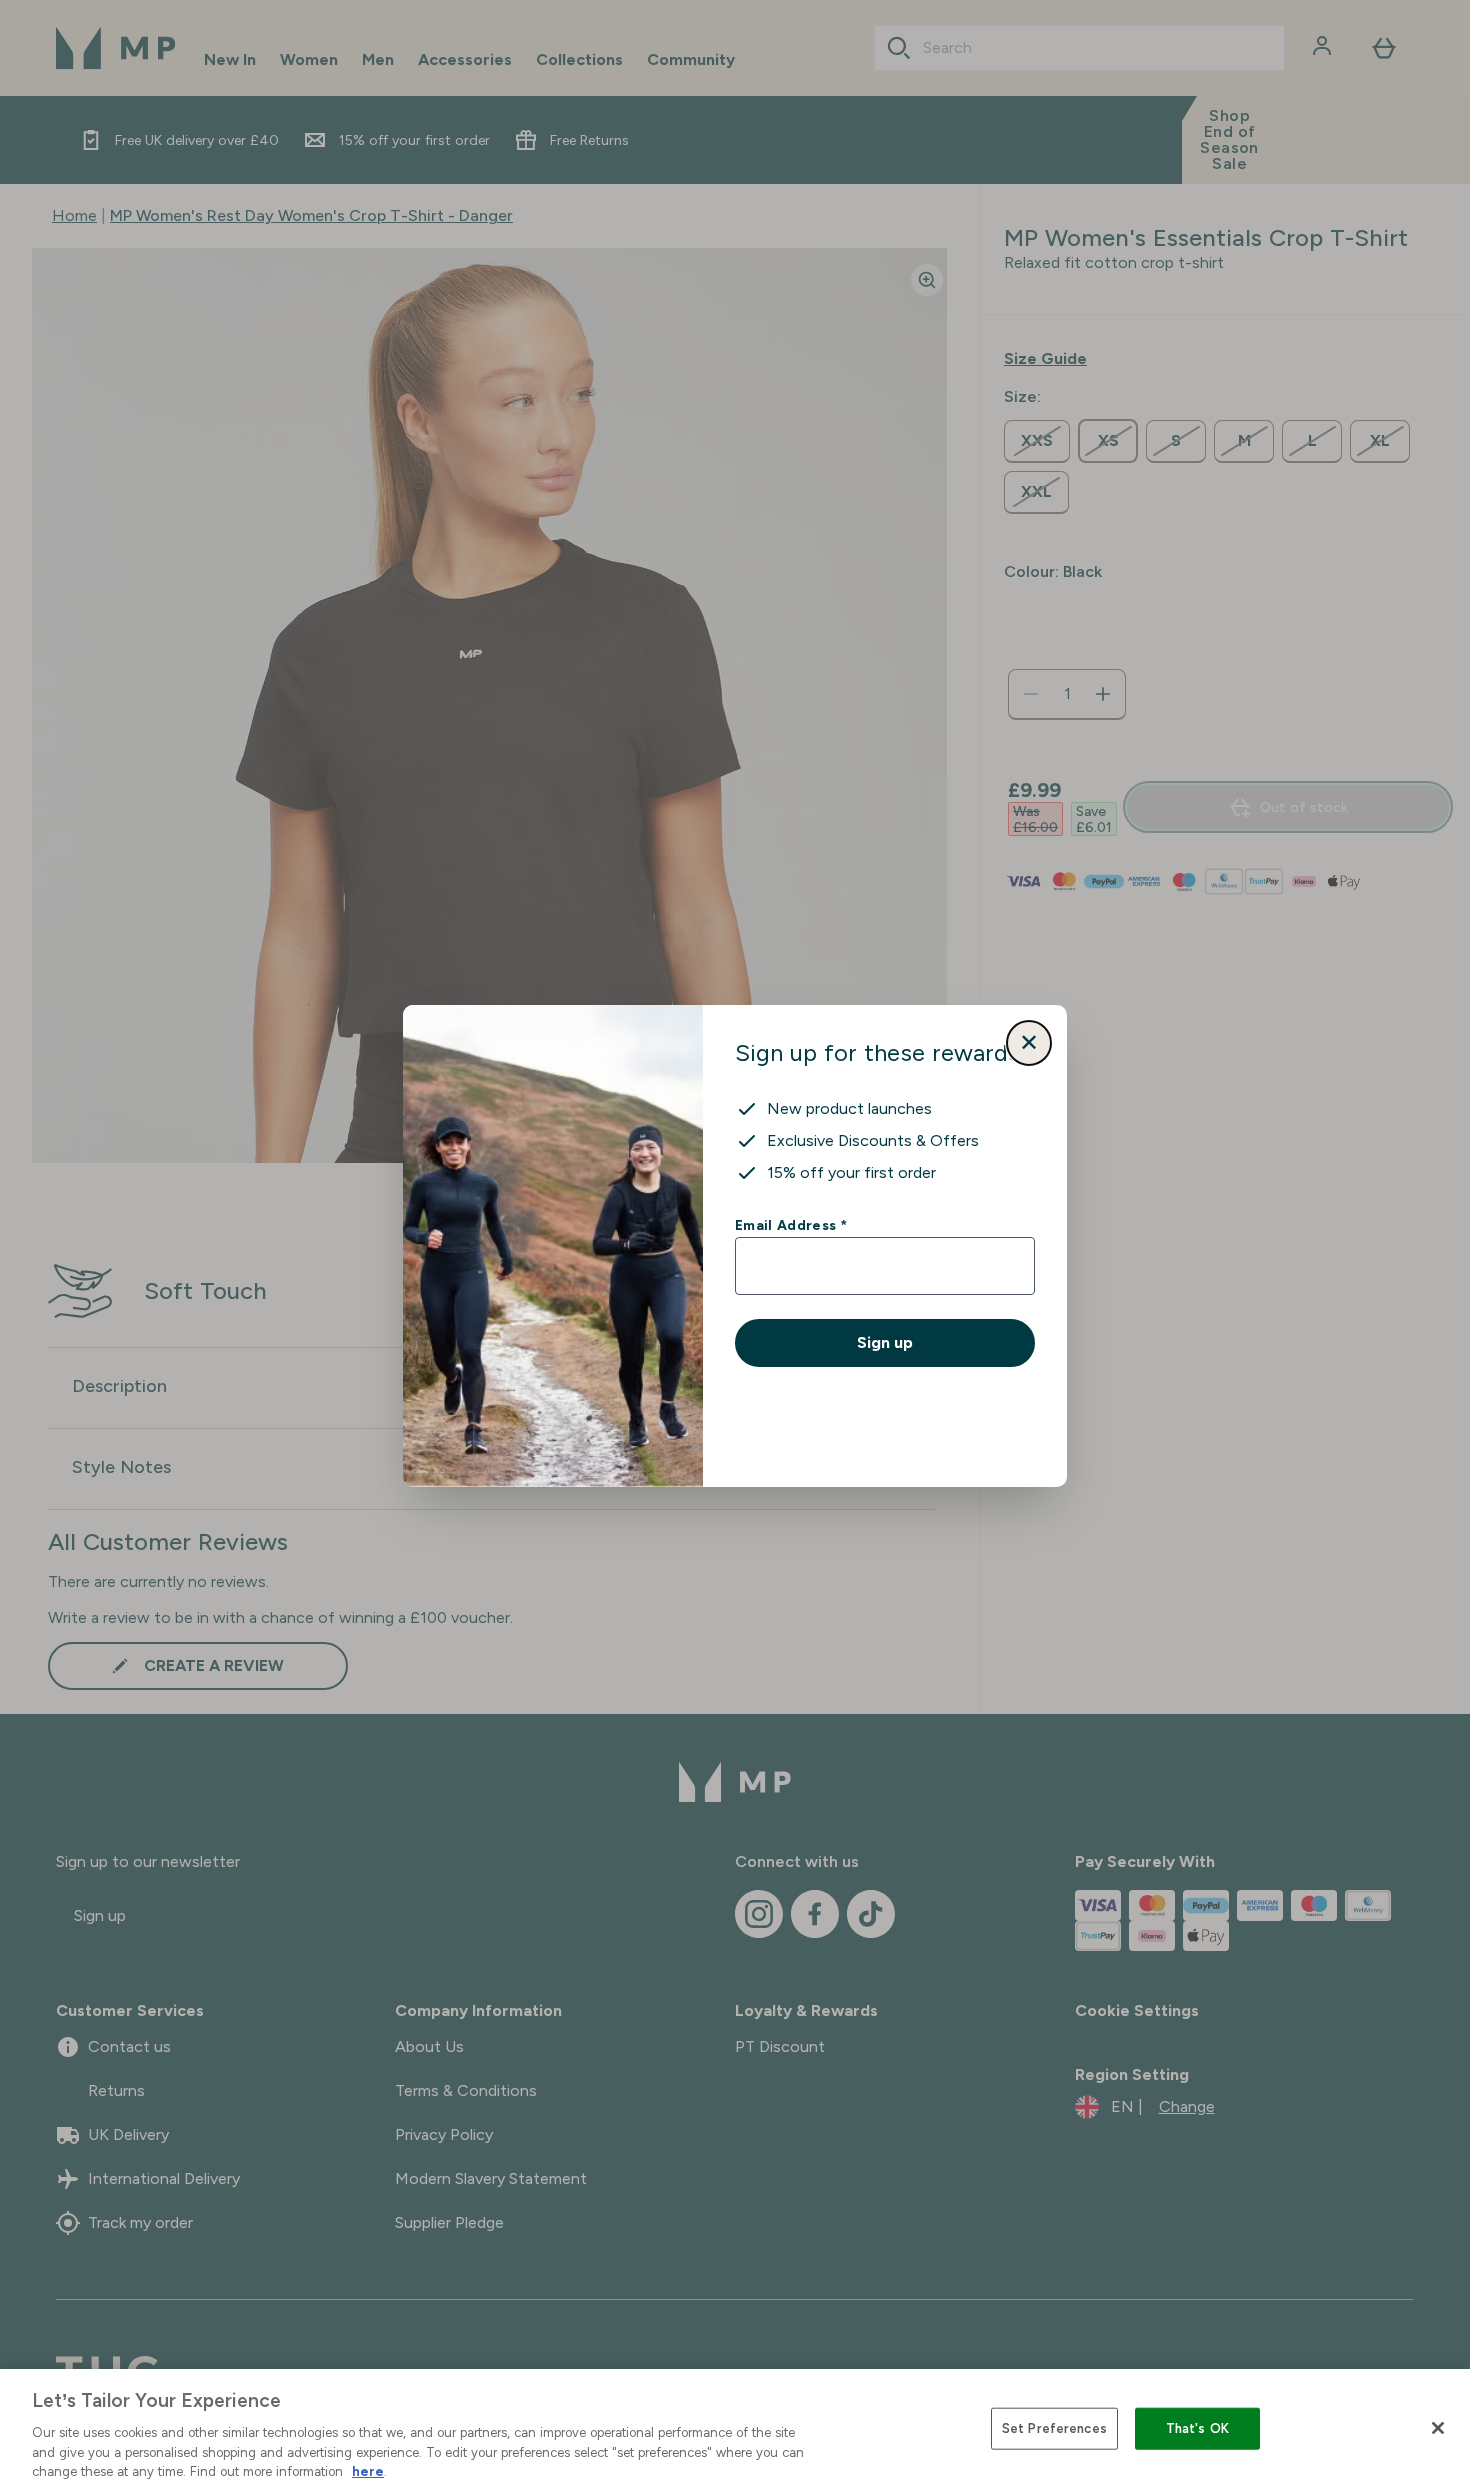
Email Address (790, 1225)
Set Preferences (1054, 2428)
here (368, 2471)
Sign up (885, 1342)
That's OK (1197, 2428)
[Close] (1438, 2428)
